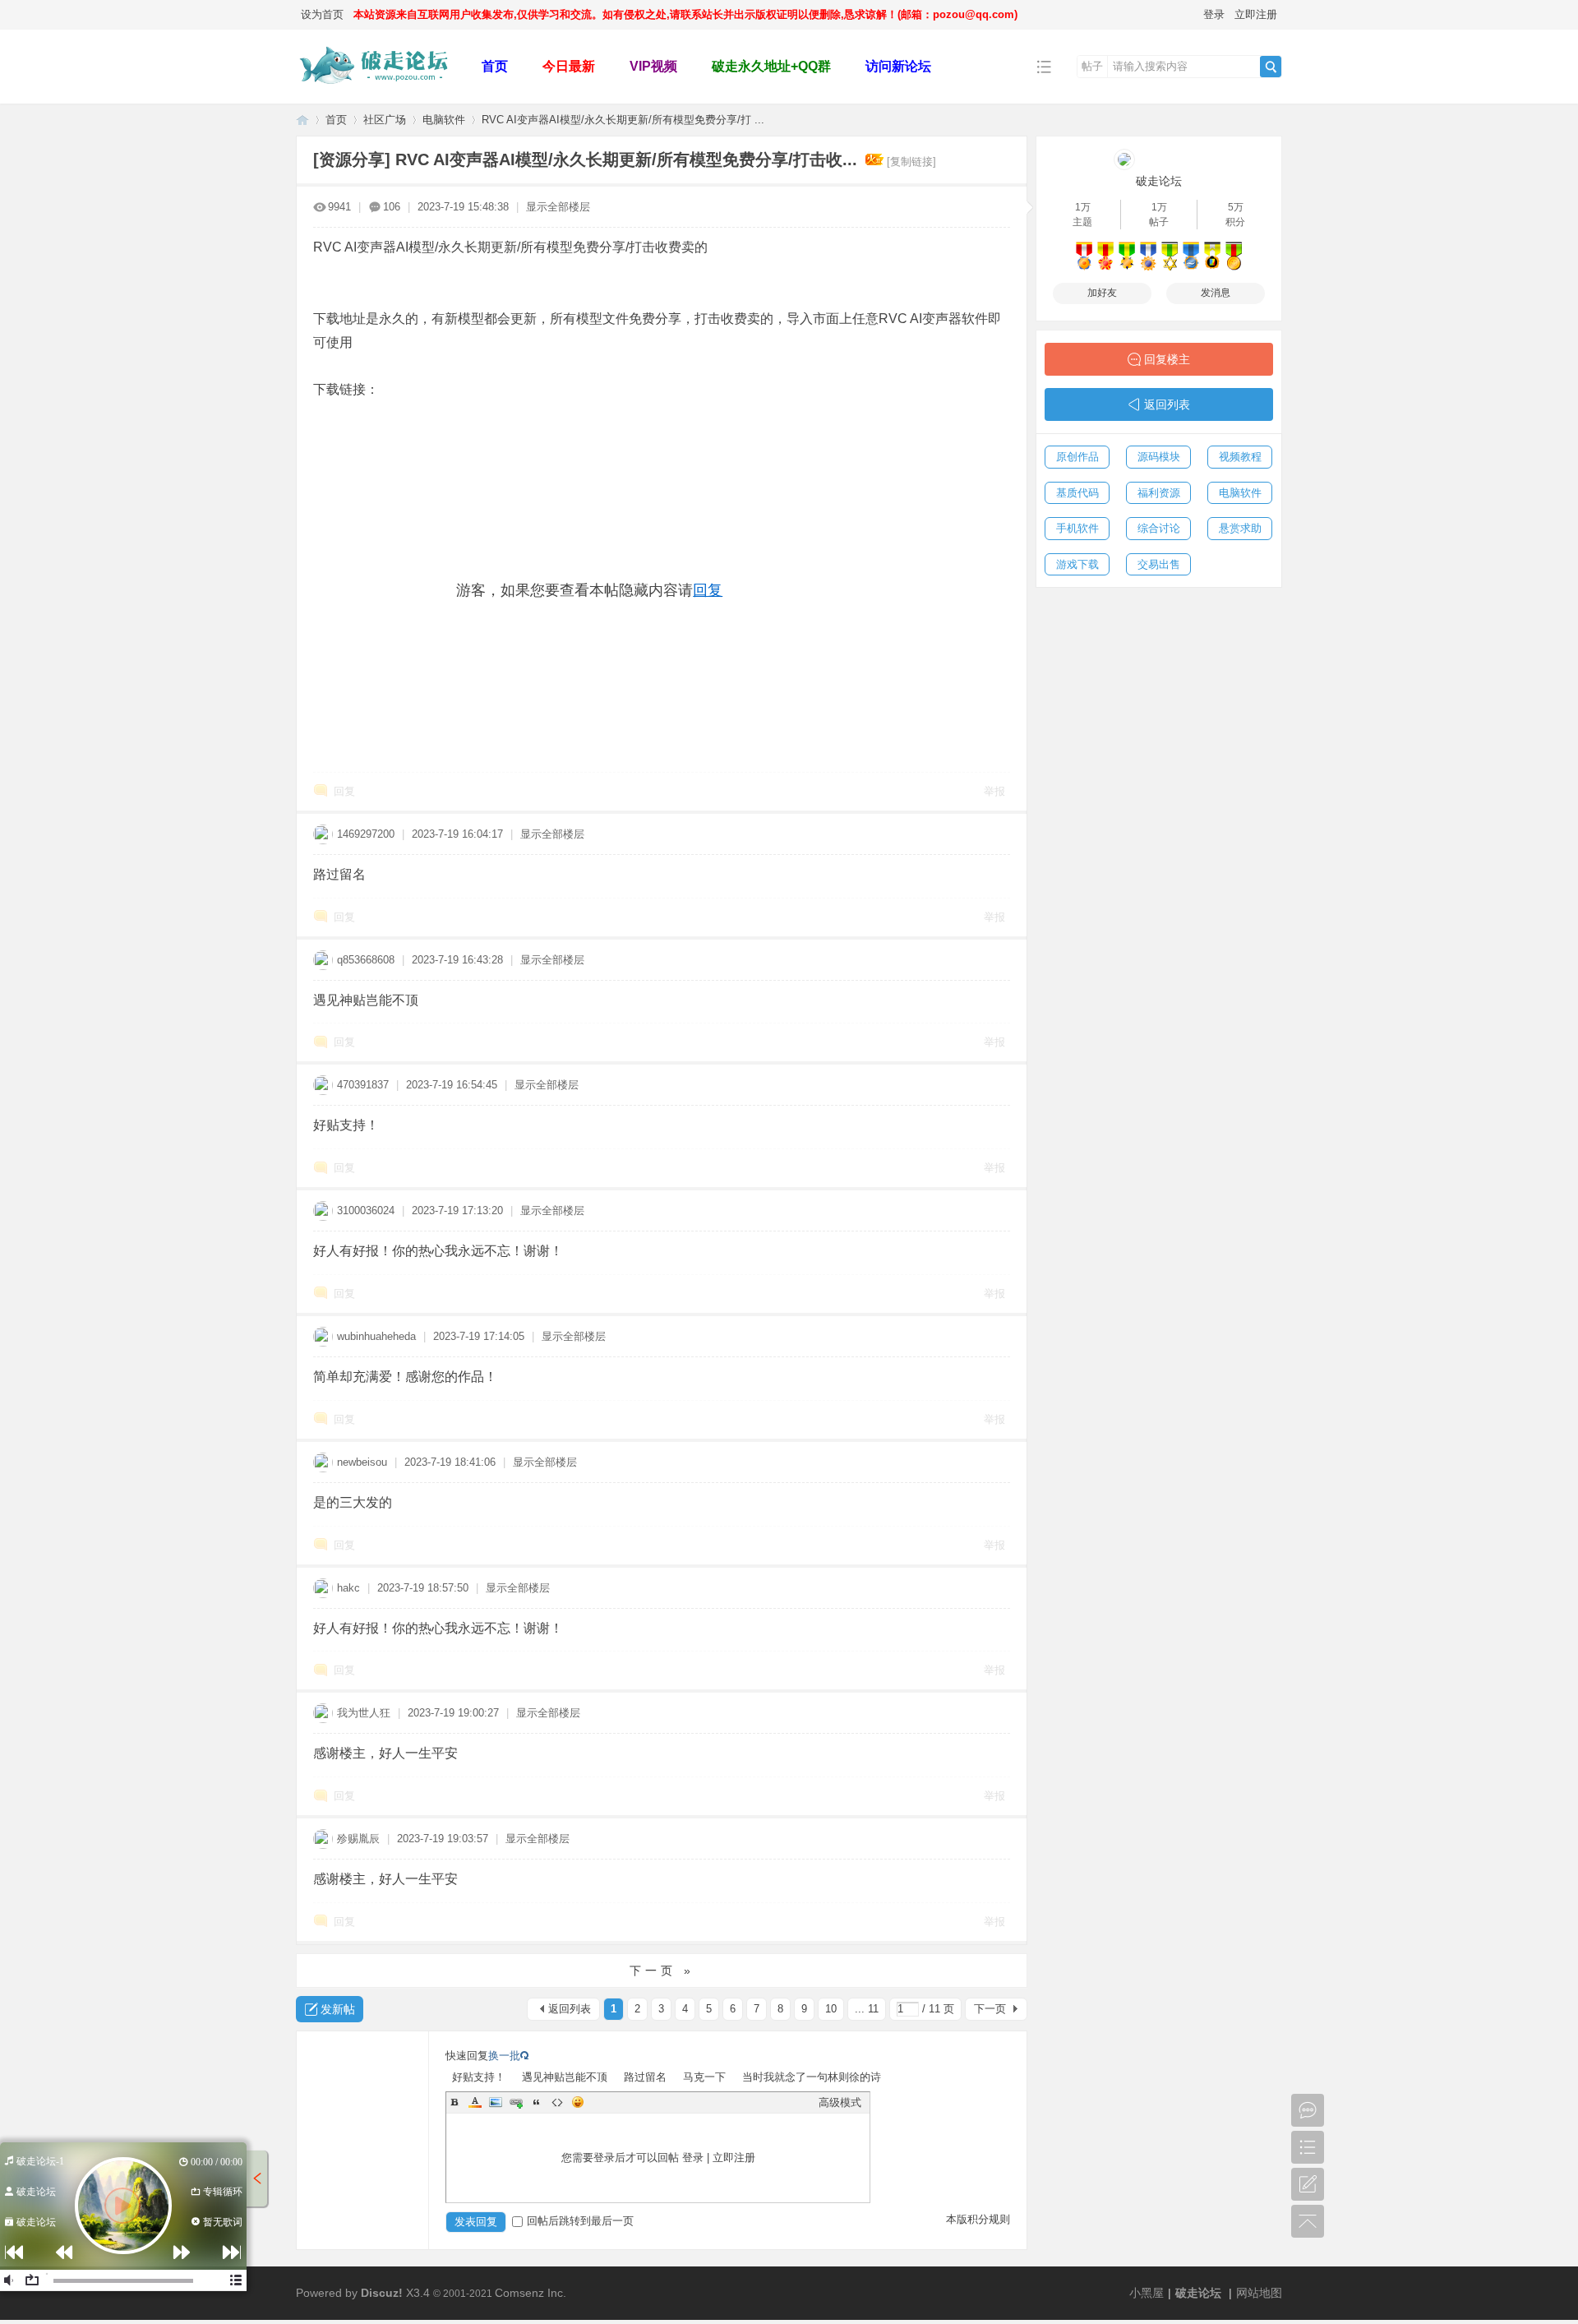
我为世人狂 (364, 1713)
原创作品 (1077, 457)
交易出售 (1159, 564)
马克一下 (704, 2077)
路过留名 (645, 2077)
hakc (348, 1588)
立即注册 (1256, 14)
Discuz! (382, 2293)
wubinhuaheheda (376, 1336)
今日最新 (569, 66)
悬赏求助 (1240, 528)
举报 (994, 791)
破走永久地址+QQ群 (771, 66)
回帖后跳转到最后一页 (580, 2221)
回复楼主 (1167, 359)
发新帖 (338, 2009)
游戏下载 (1077, 564)
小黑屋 (1147, 2293)
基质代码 (1077, 493)
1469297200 (366, 834)
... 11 (867, 2009)
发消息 (1216, 293)
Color (475, 2102)
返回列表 (570, 2009)
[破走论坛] (376, 92)
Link (516, 2102)
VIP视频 (653, 66)
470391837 (363, 1085)
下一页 (990, 2009)
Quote (537, 2102)
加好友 (1102, 293)
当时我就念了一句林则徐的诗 (812, 2077)
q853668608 (366, 960)
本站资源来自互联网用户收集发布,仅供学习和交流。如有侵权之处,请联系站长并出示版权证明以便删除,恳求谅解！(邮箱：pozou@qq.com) (685, 14)
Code (557, 2102)
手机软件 (1077, 528)
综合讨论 (1159, 528)
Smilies (578, 2102)
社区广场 (385, 120)
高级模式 (840, 2102)
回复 (708, 590)
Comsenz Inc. (531, 2293)
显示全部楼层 (558, 207)
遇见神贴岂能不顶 (565, 2077)
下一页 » (662, 1971)
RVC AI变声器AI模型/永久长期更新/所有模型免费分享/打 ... (623, 120)
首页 (495, 66)
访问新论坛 (898, 66)
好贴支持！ (479, 2077)
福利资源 (1159, 493)
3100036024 (366, 1211)
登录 (1214, 14)
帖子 (1092, 66)
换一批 (504, 2056)
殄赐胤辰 (358, 1839)
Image (496, 2102)
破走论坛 (302, 120)
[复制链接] (911, 162)
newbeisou (362, 1462)
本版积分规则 (978, 2219)
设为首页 (322, 14)
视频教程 (1240, 457)
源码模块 (1159, 457)
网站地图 (1259, 2293)
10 (831, 2009)
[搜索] (1271, 67)
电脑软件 (444, 120)
